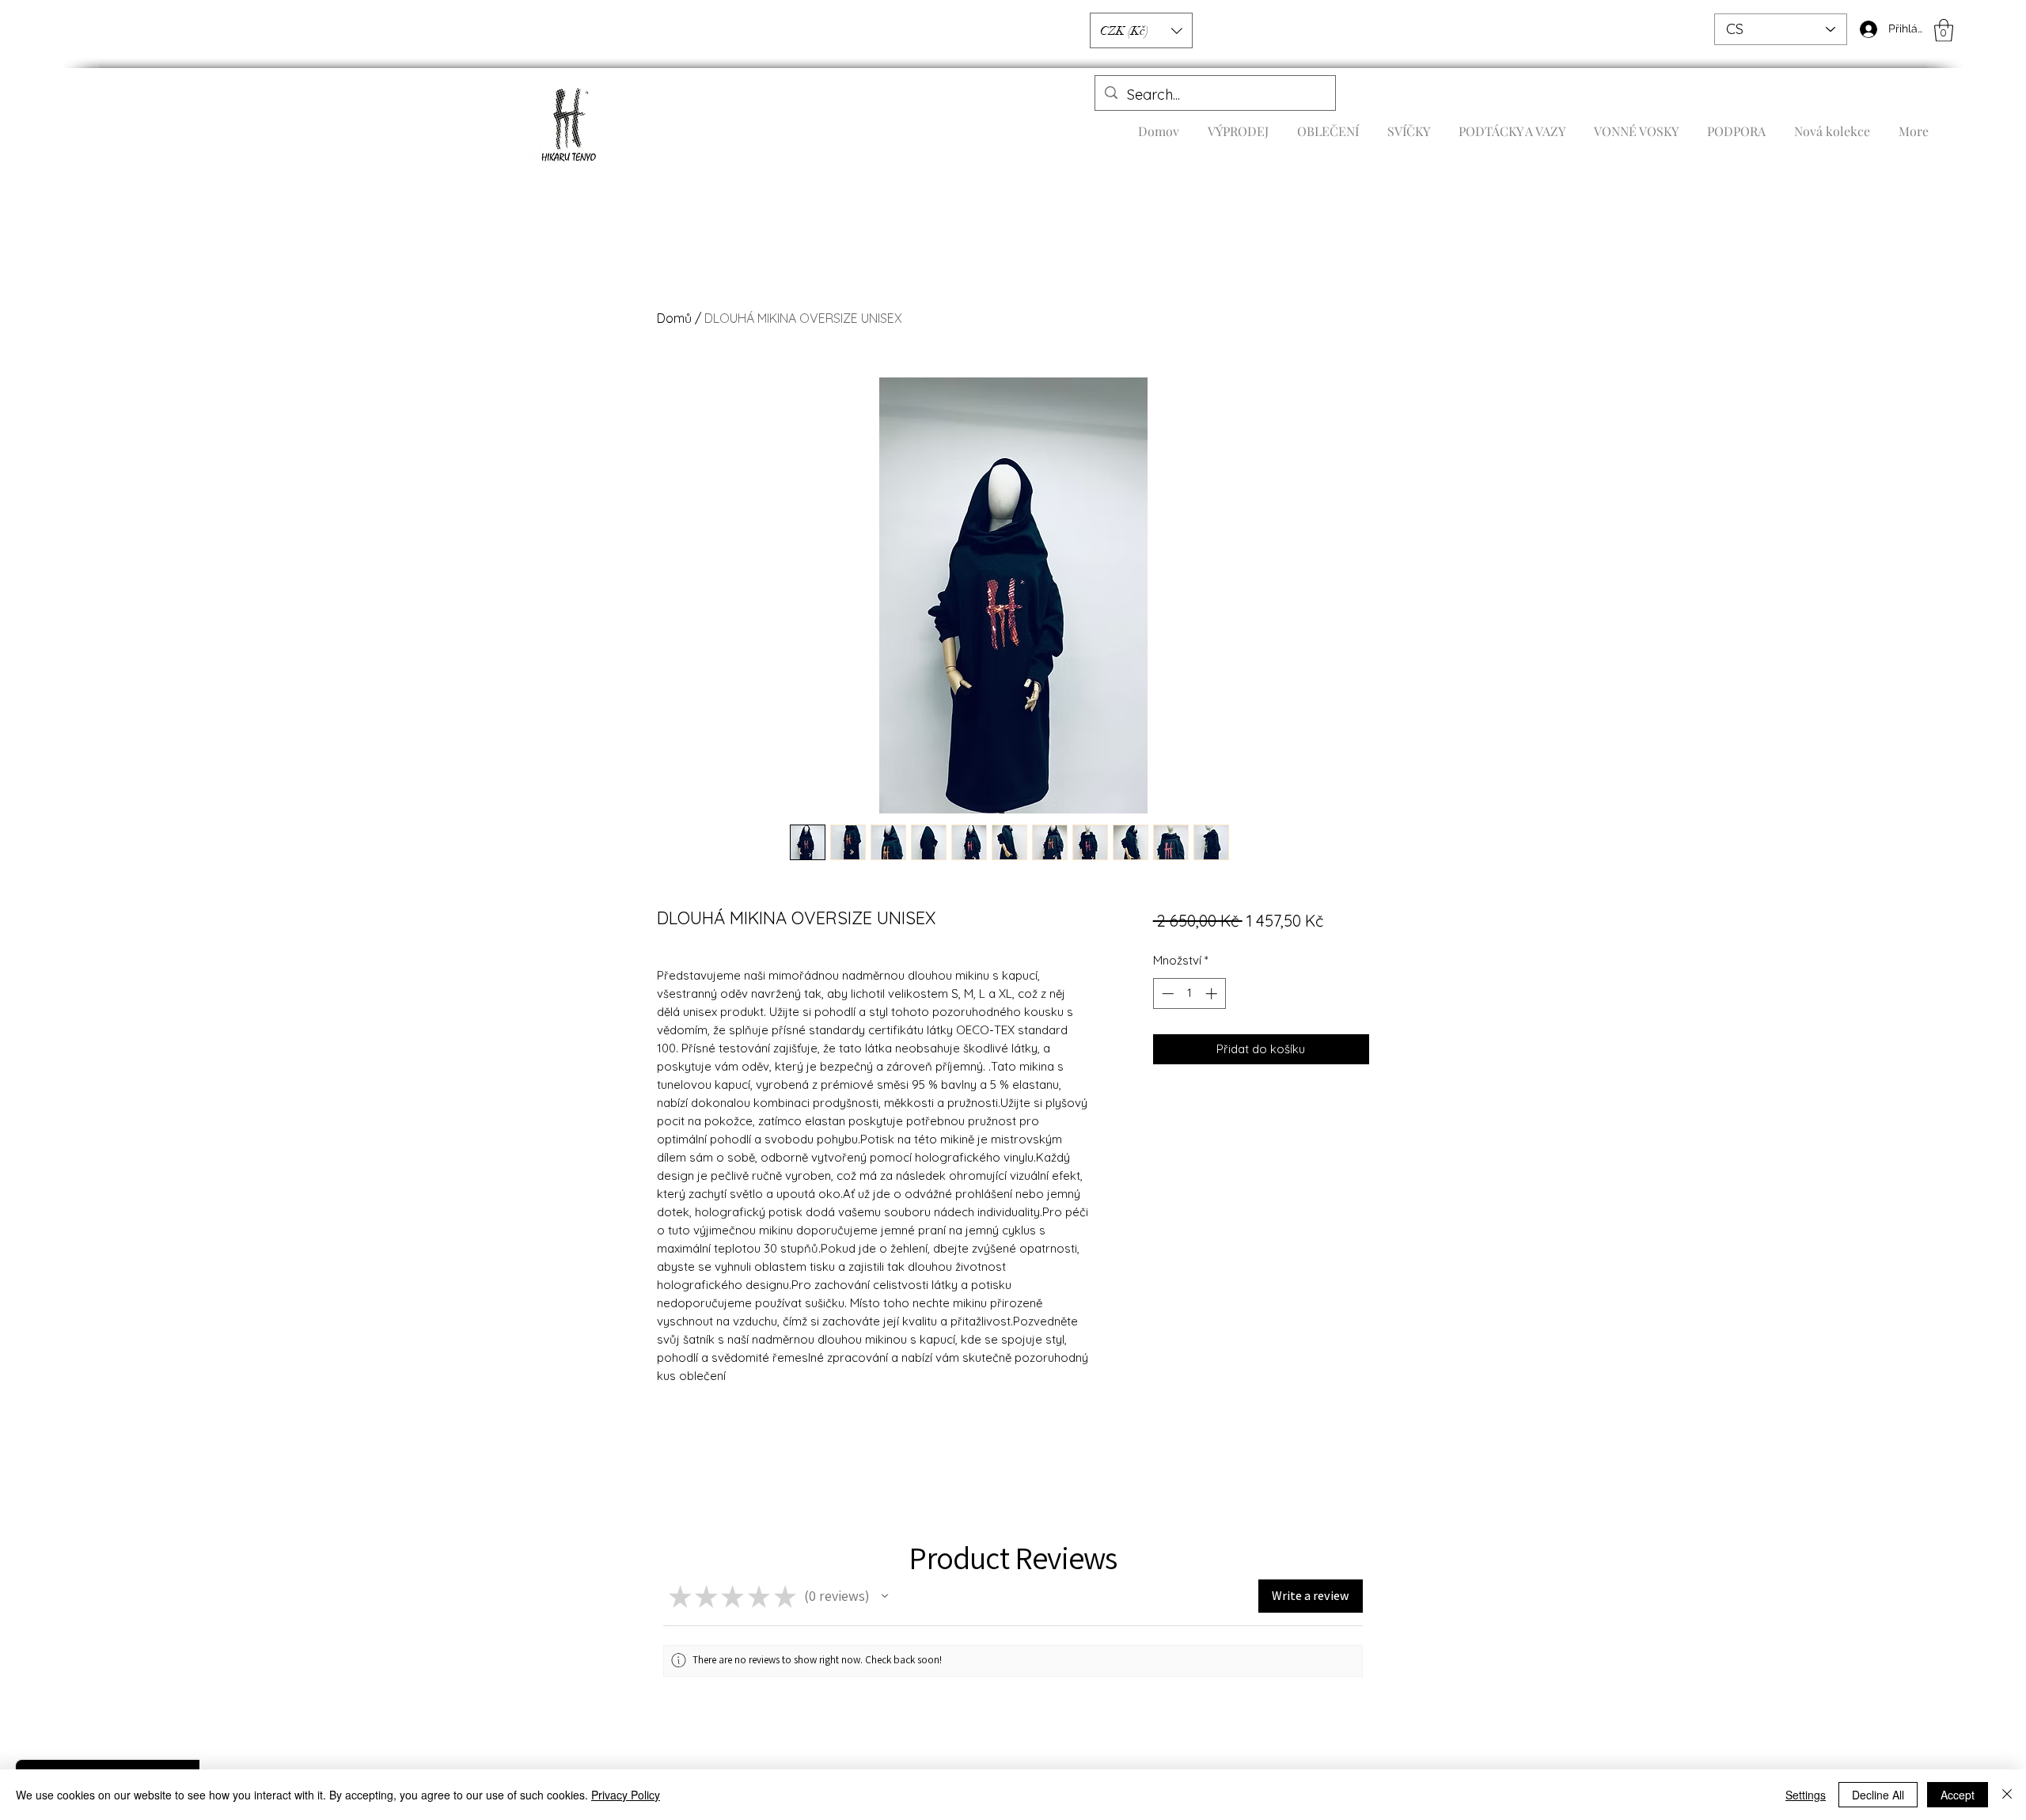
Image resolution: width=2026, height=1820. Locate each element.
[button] (1944, 30)
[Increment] (1213, 993)
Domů (674, 318)
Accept (1958, 1795)
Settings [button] (1806, 1795)
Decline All (1878, 1795)
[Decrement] (1166, 993)
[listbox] (1141, 30)
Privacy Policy (626, 1795)
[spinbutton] (1189, 993)
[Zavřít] (2007, 1795)
